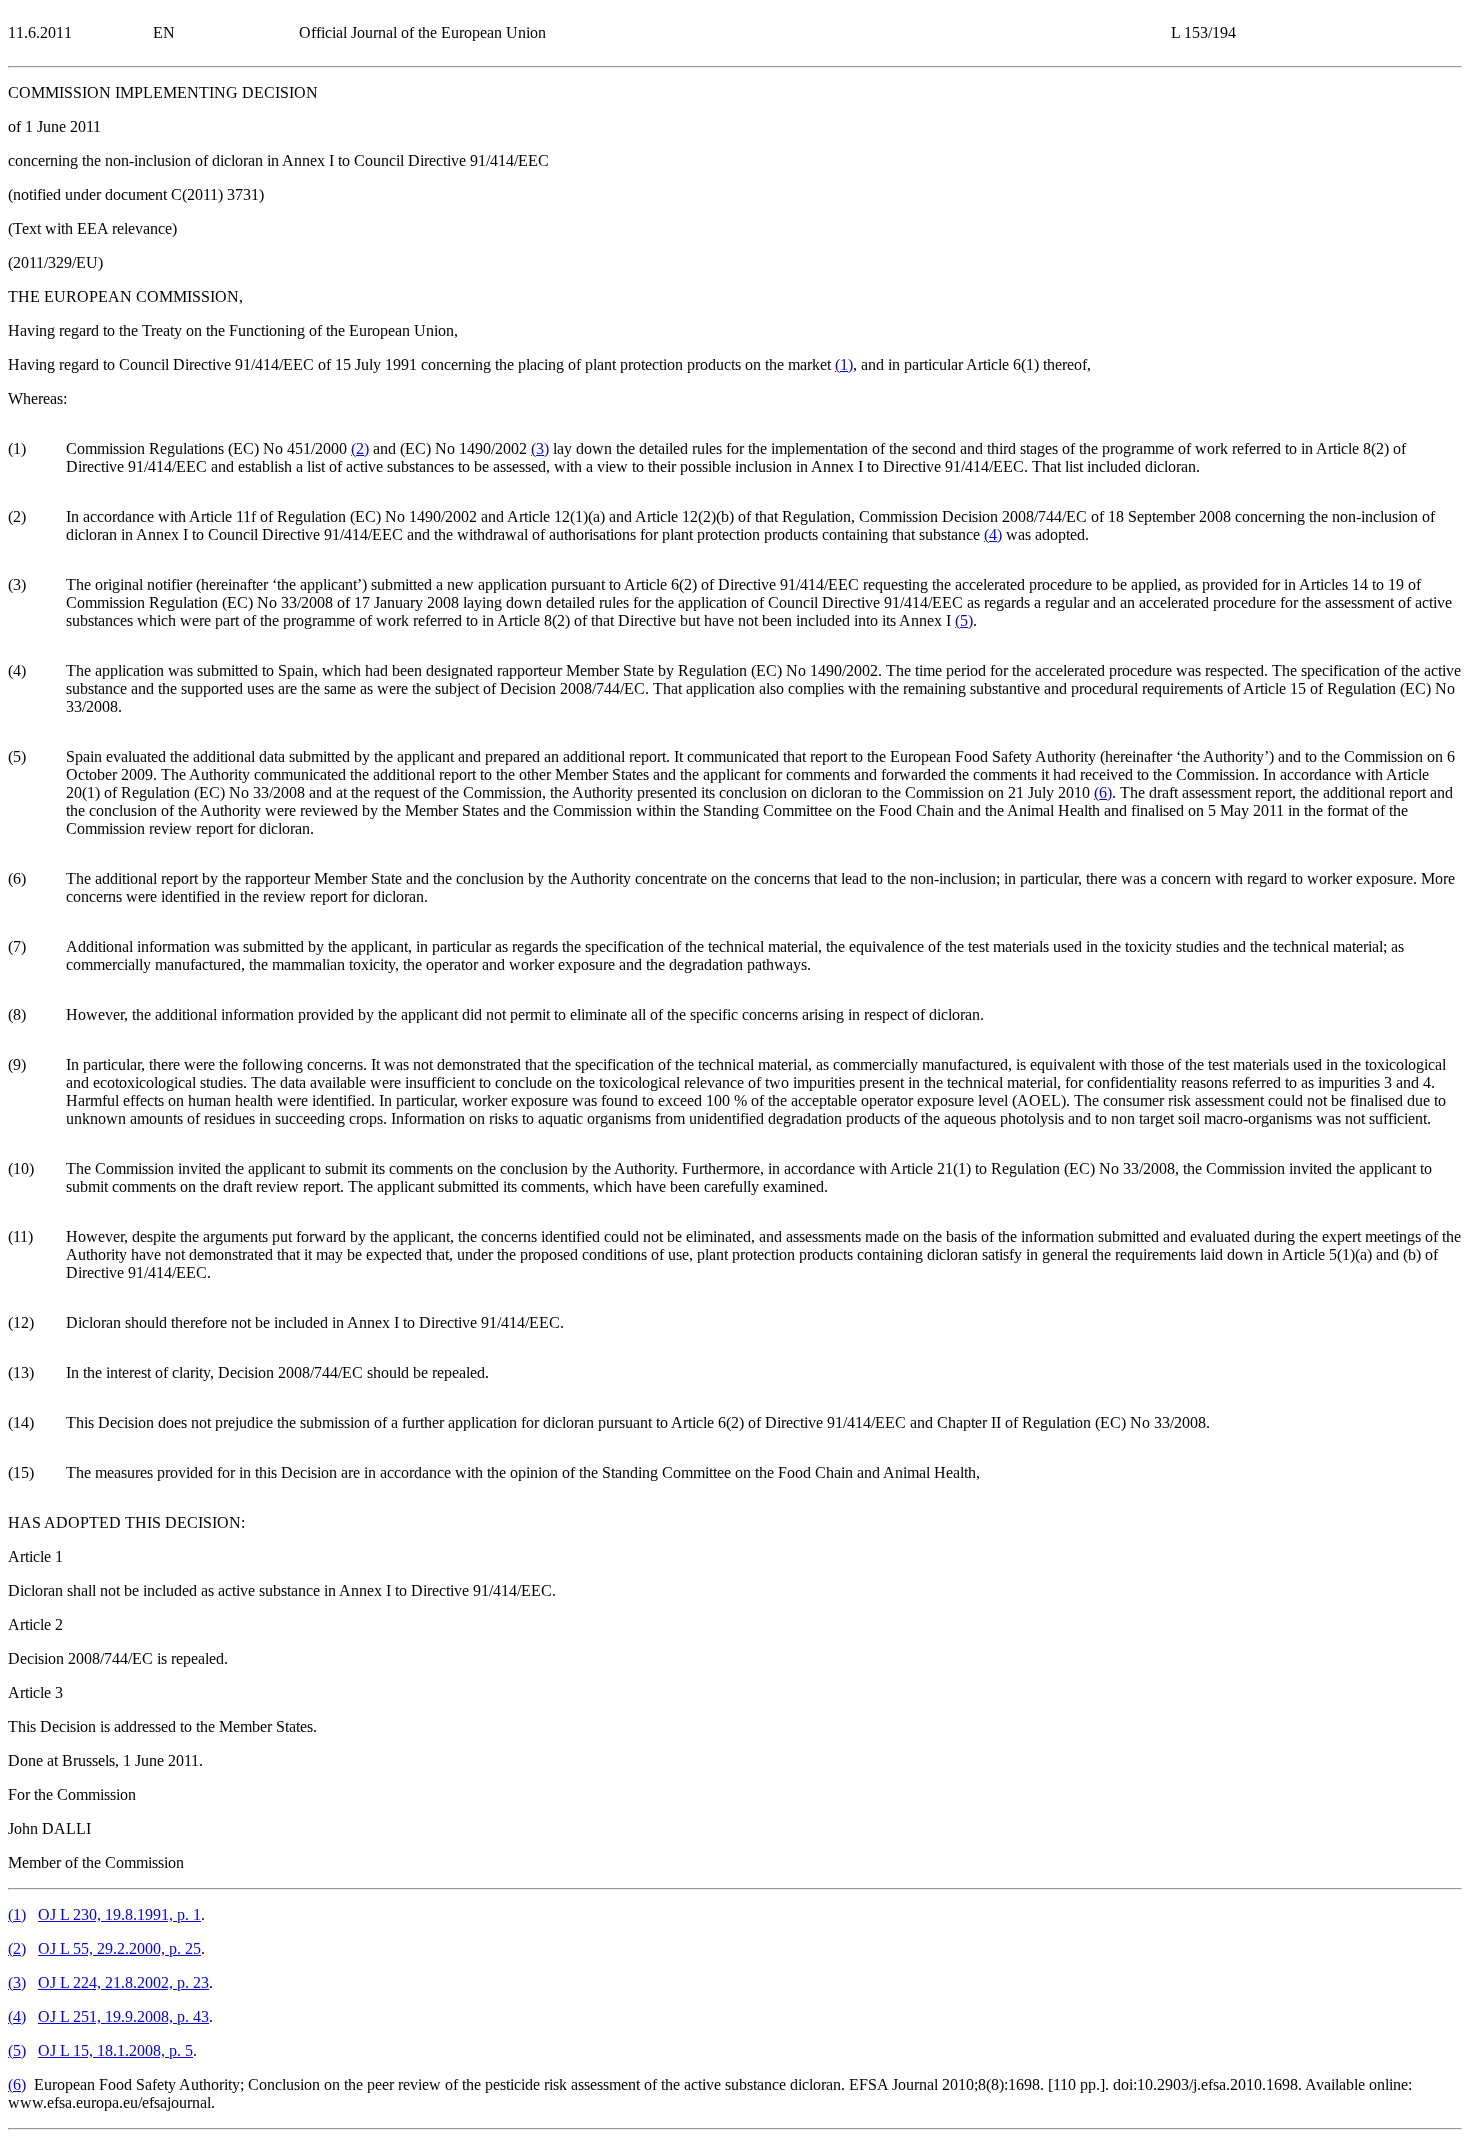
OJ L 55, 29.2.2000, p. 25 (119, 1948)
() (844, 364)
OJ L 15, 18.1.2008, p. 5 (115, 2050)
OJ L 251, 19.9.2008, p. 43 (123, 2016)
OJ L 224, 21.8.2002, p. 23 (123, 1982)
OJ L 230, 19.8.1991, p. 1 (119, 1914)
